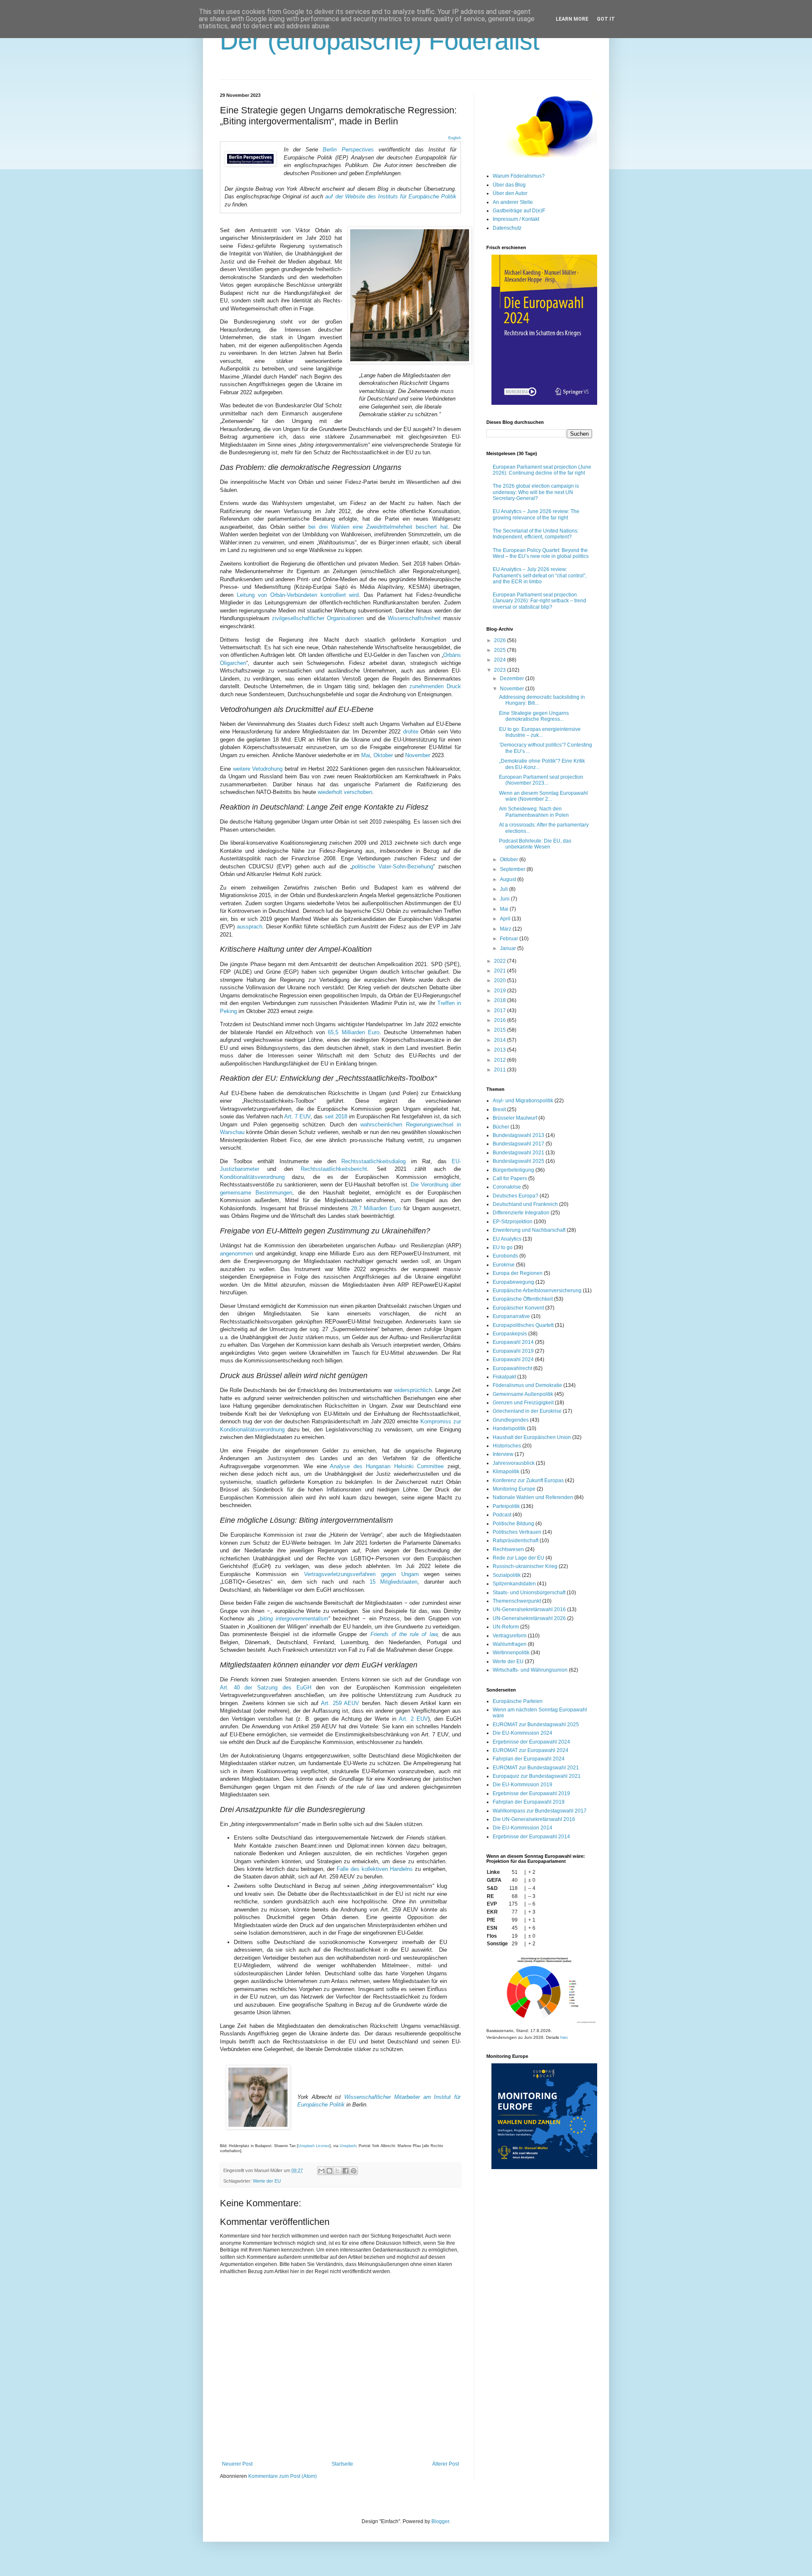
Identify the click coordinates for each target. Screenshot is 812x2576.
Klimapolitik (506, 1472)
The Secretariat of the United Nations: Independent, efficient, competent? (536, 534)
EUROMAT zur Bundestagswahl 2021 (536, 1768)
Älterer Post (446, 2464)
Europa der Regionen (518, 1273)
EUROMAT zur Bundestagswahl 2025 (536, 1725)
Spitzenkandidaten (514, 1584)
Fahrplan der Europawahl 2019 (529, 1802)
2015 (501, 1030)
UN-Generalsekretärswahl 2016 (529, 1609)
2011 (501, 1070)
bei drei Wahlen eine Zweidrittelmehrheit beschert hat (378, 527)
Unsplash (348, 2146)
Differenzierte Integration (521, 1213)
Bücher (501, 1127)
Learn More (572, 19)
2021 (501, 971)
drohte (411, 732)
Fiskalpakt (504, 1377)
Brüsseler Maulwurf (515, 1118)
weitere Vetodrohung (258, 769)
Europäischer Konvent (518, 1308)
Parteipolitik (506, 1506)
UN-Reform (506, 1627)
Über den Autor (510, 193)
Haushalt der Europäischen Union (532, 1437)
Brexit (499, 1109)
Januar (509, 948)
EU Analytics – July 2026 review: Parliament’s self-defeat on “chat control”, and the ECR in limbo (540, 575)
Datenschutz (507, 228)
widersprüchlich (413, 1390)
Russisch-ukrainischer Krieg (525, 1566)
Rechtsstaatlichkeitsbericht (334, 1169)
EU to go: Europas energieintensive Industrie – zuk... (540, 732)
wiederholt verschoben (345, 792)
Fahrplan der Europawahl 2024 (529, 1759)
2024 (501, 660)
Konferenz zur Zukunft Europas (528, 1480)
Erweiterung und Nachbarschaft (529, 1230)
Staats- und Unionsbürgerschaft (529, 1593)
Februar (510, 939)
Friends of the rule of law (404, 1634)
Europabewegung (513, 1282)
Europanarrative (511, 1316)
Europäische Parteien (518, 1701)
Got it (606, 19)
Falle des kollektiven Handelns (375, 1869)
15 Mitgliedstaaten (394, 1582)
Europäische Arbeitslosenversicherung (537, 1291)
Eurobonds (505, 1256)
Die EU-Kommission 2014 (523, 1828)
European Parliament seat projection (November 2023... (541, 780)
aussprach (250, 927)
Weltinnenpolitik (511, 1653)
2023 (501, 670)
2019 (501, 991)
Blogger (440, 2521)
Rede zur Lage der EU (518, 1558)
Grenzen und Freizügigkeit (523, 1403)
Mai (366, 755)
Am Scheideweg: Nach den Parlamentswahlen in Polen (534, 812)
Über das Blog (509, 185)
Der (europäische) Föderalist (380, 41)
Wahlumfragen (510, 1644)
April (506, 919)
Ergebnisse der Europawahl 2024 (531, 1742)
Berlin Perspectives (348, 150)
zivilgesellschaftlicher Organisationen (318, 618)
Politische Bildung (513, 1524)
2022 (501, 961)
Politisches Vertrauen (517, 1532)
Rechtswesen (508, 1549)
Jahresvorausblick (514, 1463)
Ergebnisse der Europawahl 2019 (531, 1793)
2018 (501, 1000)
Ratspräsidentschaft (516, 1541)
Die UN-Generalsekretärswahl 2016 (534, 1819)
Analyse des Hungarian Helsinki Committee (387, 1466)
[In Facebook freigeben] (346, 2171)
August (509, 879)
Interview (503, 1454)
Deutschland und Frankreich (525, 1204)
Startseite (342, 2464)
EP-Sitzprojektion (513, 1222)
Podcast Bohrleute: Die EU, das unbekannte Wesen (535, 844)
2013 (501, 1050)
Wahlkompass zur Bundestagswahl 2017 (540, 1811)
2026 (501, 640)
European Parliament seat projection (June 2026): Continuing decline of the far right (542, 470)
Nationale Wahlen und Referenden (533, 1497)
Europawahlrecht (512, 1368)
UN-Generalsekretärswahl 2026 (529, 1618)
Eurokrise (504, 1265)
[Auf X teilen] (337, 2171)
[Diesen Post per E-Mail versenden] (321, 2171)
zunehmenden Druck (435, 686)
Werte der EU (267, 2181)
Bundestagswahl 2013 (518, 1135)
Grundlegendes (511, 1420)
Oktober (383, 755)
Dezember (513, 678)
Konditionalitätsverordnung (252, 1177)
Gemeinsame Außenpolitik (523, 1394)
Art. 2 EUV (413, 1719)
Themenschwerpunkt (517, 1601)
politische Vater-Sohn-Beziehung (392, 866)
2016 (501, 1020)
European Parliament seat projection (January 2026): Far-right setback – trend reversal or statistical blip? (539, 601)
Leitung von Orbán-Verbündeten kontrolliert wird (298, 595)
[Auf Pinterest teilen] (354, 2171)
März (506, 929)
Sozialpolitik (507, 1575)
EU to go (503, 1247)
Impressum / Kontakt (516, 219)
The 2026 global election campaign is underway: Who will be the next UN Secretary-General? (536, 492)
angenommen (236, 1254)
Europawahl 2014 (513, 1342)
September (513, 869)
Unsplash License (314, 2146)
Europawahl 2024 (513, 1359)
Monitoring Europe (514, 1489)
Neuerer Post (237, 2464)
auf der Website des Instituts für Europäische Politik (391, 196)
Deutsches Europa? (516, 1196)
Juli (505, 889)
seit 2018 (336, 1116)
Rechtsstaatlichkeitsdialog (373, 1161)
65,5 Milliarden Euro (354, 1032)
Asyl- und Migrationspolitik (523, 1101)
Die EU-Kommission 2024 (523, 1733)
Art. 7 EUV (297, 1116)
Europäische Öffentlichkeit (523, 1299)
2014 (501, 1040)
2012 (501, 1060)
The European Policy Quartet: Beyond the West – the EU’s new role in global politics (541, 553)
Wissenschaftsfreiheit (414, 618)
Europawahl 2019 (513, 1351)
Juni (505, 899)
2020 (501, 980)
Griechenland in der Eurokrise (527, 1411)
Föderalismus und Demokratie (527, 1385)
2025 (501, 650)
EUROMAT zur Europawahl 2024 (531, 1750)
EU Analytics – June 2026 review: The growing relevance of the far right (536, 514)
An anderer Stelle (513, 202)
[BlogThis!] (329, 2171)
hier (564, 2037)
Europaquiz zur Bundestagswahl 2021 (537, 1776)
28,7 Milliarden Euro (376, 1208)
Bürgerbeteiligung (513, 1170)
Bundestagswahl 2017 (518, 1144)
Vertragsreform (510, 1636)
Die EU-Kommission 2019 (523, 1785)
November (418, 755)
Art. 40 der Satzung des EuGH (266, 1688)
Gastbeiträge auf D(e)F (519, 211)
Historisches (507, 1446)
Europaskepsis (510, 1334)
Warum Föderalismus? (519, 176)
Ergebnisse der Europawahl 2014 (531, 1837)
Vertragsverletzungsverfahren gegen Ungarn (361, 1574)
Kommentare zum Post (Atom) (283, 2476)
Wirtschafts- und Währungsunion (530, 1670)
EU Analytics (507, 1239)
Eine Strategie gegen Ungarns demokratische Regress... (534, 716)
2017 (501, 1011)
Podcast (502, 1515)
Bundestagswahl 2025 (518, 1161)
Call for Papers (510, 1178)
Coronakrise (507, 1187)
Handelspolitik (509, 1428)
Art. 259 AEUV (340, 1703)
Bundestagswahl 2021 (518, 1153)
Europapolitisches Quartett (523, 1325)
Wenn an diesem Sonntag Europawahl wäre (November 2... (543, 796)
